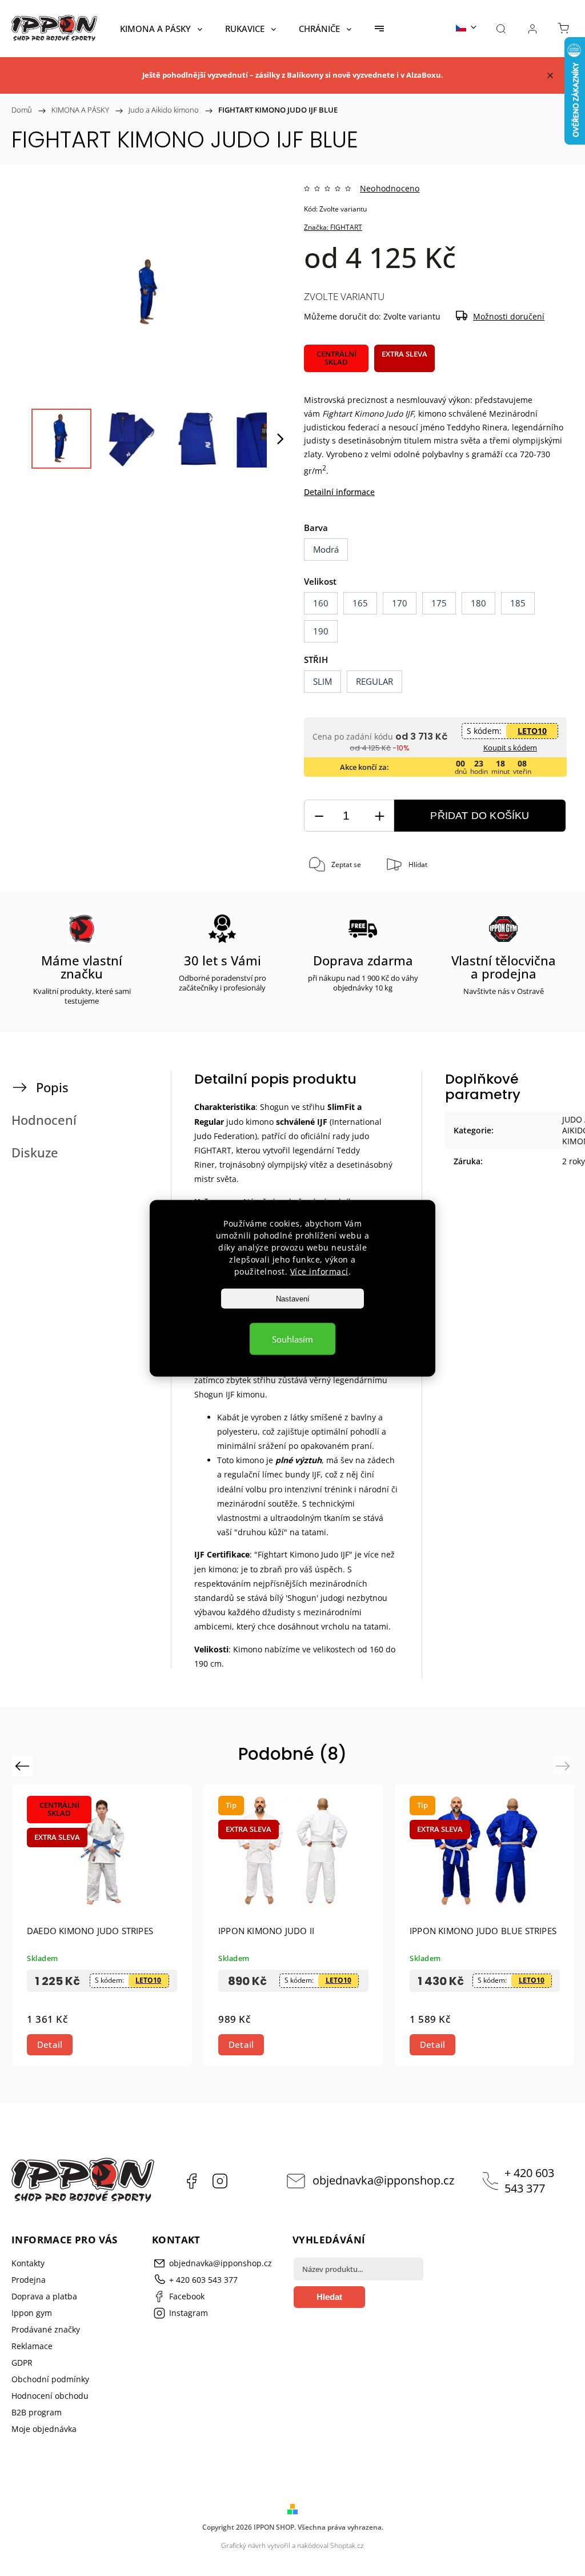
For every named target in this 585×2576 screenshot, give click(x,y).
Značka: (333, 227)
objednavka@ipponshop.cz (383, 2180)
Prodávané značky (46, 2329)
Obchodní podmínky (50, 2379)
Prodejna (29, 2280)
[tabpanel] (293, 1925)
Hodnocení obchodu (50, 2396)
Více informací (319, 1271)
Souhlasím (292, 1339)
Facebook (191, 2181)
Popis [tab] (52, 1087)
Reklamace (32, 2346)
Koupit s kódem (510, 748)
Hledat (329, 2297)
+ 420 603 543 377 (529, 2180)
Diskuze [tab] (35, 1153)
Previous (24, 1766)
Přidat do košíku (480, 816)
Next (565, 1766)
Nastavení (293, 1298)
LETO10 (532, 731)
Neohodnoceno (390, 189)
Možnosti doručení (509, 316)
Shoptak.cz (347, 2545)
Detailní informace (339, 492)
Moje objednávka (44, 2429)
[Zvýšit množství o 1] (379, 816)
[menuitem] (161, 29)
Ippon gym (32, 2313)
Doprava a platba (44, 2296)
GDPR (22, 2363)
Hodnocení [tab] (44, 1120)
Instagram (220, 2181)
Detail (50, 2044)
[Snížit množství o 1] (319, 816)
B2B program (37, 2412)
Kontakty (28, 2263)
